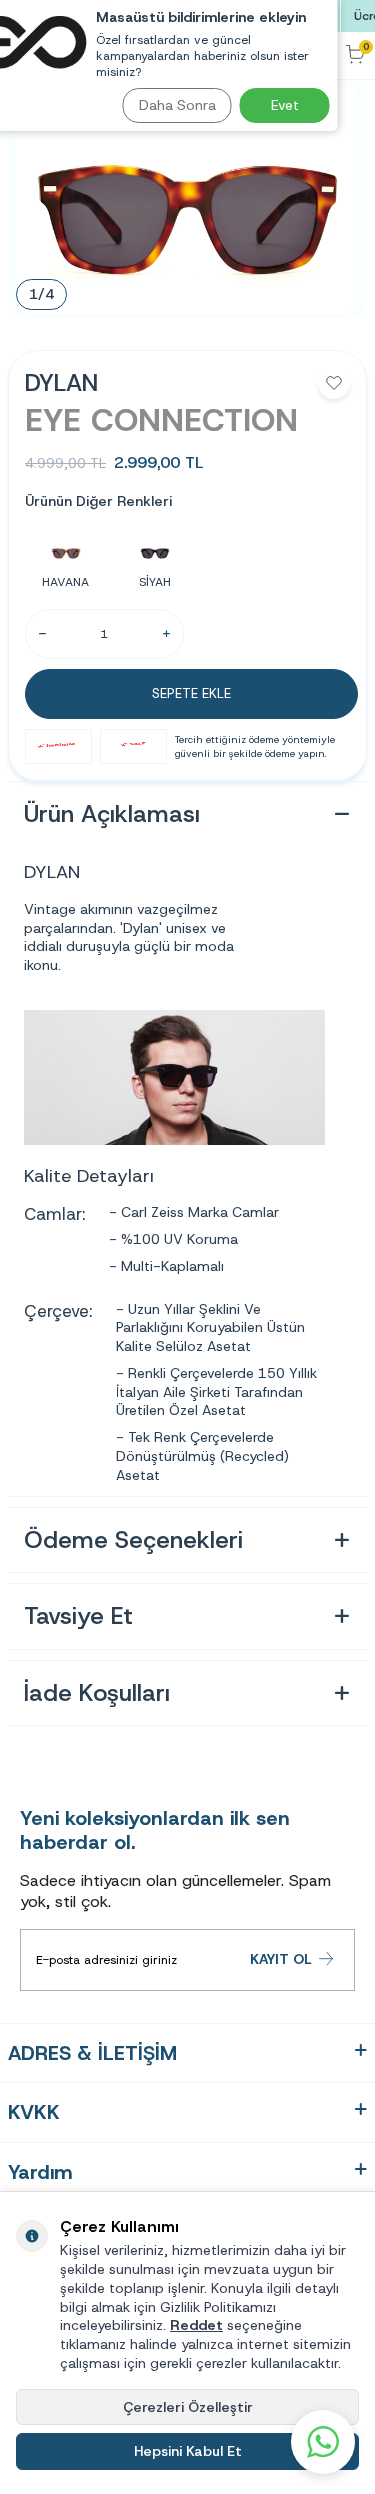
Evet (285, 105)
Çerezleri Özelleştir (188, 2407)
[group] (187, 199)
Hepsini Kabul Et (188, 2451)
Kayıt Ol (281, 1959)
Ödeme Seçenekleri (133, 1540)
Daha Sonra (177, 105)
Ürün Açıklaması (112, 814)
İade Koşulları (97, 1693)
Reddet (196, 2325)
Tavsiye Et (78, 1616)
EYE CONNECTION (161, 420)
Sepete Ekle (191, 693)
